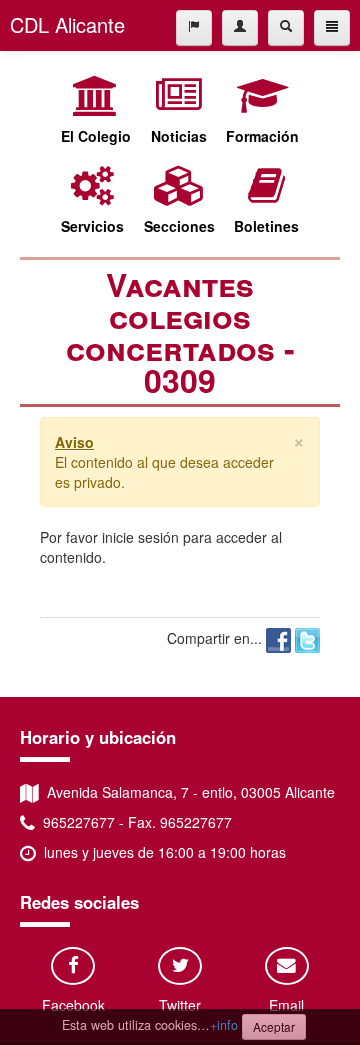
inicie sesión (140, 537)
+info (224, 1025)
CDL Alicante (67, 24)
